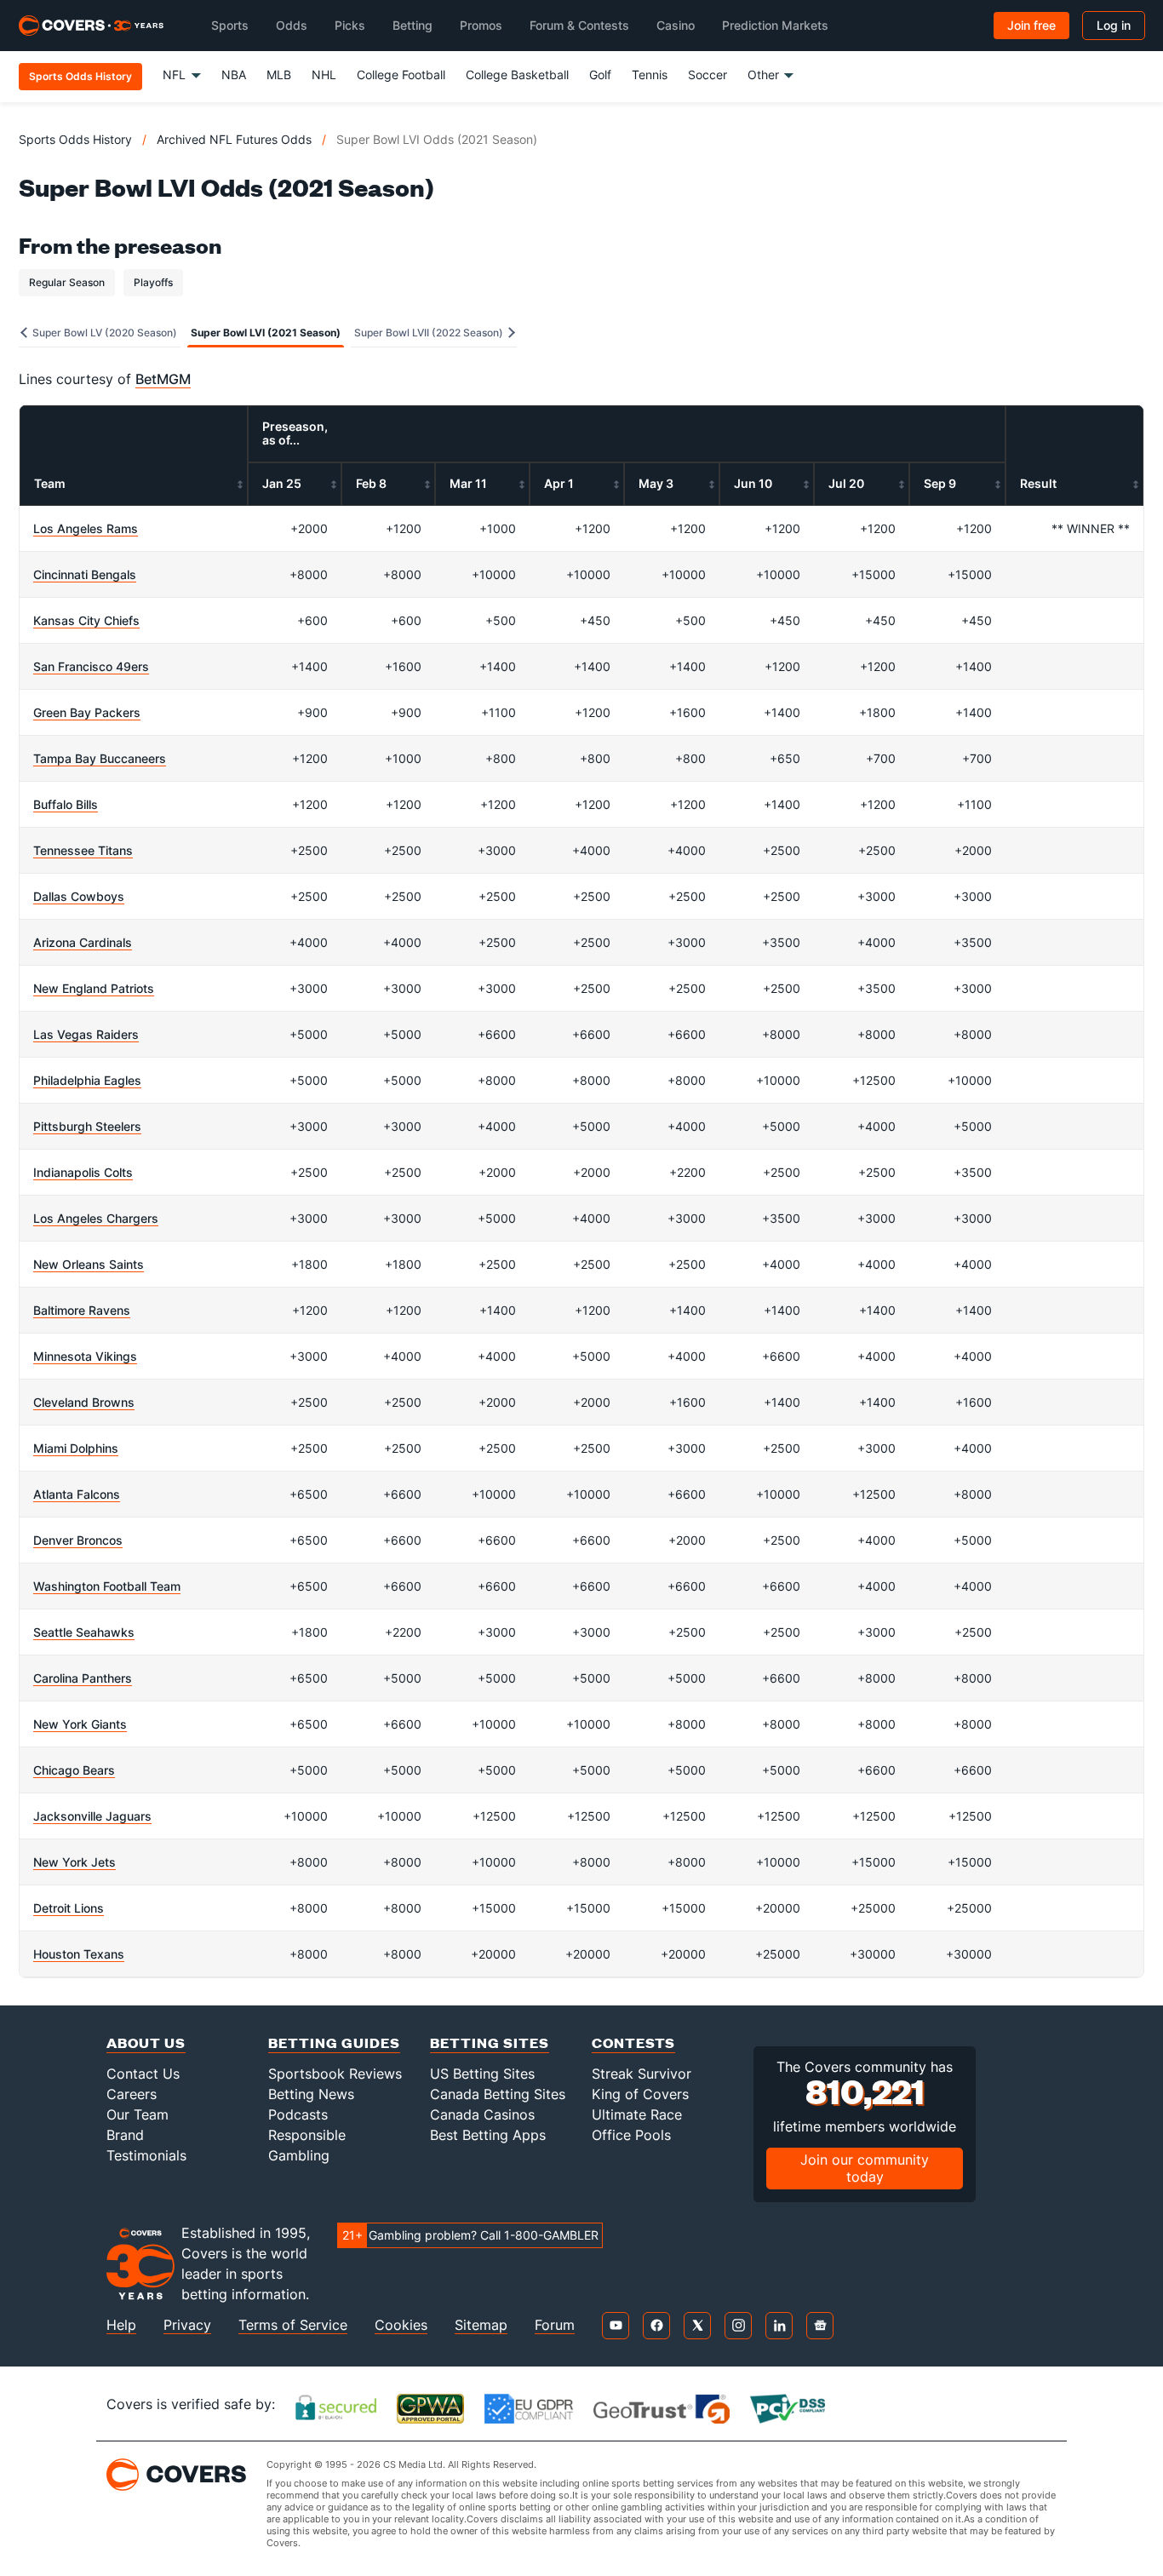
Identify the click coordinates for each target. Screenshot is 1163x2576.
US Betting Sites (482, 2074)
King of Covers (640, 2094)
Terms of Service (293, 2325)
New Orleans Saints (89, 1264)
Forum (555, 2325)
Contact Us (143, 2074)
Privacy (187, 2325)
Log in (1114, 25)
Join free (1031, 25)
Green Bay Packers (87, 712)
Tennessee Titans (83, 850)
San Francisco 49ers (91, 666)
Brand (125, 2135)
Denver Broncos (78, 1540)
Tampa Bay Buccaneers (100, 758)
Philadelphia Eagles (87, 1080)
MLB (279, 75)
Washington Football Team (107, 1586)
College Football (401, 75)
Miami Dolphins (76, 1448)
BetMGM (163, 379)
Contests (633, 2042)
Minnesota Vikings (85, 1356)
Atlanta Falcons (77, 1494)
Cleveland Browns (84, 1402)
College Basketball (517, 75)
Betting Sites (490, 2042)
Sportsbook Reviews (335, 2074)
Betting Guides (334, 2042)
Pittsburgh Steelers (87, 1126)
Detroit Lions (69, 1908)
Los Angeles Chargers (96, 1218)
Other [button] (763, 75)
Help (121, 2325)
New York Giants (80, 1724)
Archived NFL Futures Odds (234, 139)
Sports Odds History (75, 139)
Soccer (708, 75)
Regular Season (67, 282)
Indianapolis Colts (83, 1172)
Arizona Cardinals (83, 942)
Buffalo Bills (66, 804)
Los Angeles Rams (86, 528)
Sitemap (481, 2325)
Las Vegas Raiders (86, 1034)
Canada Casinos (482, 2114)
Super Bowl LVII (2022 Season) (430, 333)
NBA (234, 75)
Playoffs (153, 282)
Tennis (650, 75)
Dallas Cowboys (79, 896)
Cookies (401, 2325)
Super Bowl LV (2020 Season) (103, 333)
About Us (146, 2042)
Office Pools (631, 2135)
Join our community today (865, 2168)
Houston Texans (79, 1954)
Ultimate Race (637, 2114)
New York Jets (74, 1862)
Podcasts (298, 2114)
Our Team (137, 2114)
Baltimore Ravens (82, 1310)
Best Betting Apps (488, 2135)
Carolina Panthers (83, 1678)
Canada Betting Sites (498, 2094)
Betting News (311, 2094)
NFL (174, 75)
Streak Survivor (642, 2074)
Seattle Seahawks (84, 1632)
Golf (600, 75)
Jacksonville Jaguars (92, 1816)
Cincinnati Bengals (85, 574)
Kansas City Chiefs (86, 620)
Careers (132, 2094)
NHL (324, 75)
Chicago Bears (74, 1770)
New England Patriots (94, 988)
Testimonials (146, 2155)
